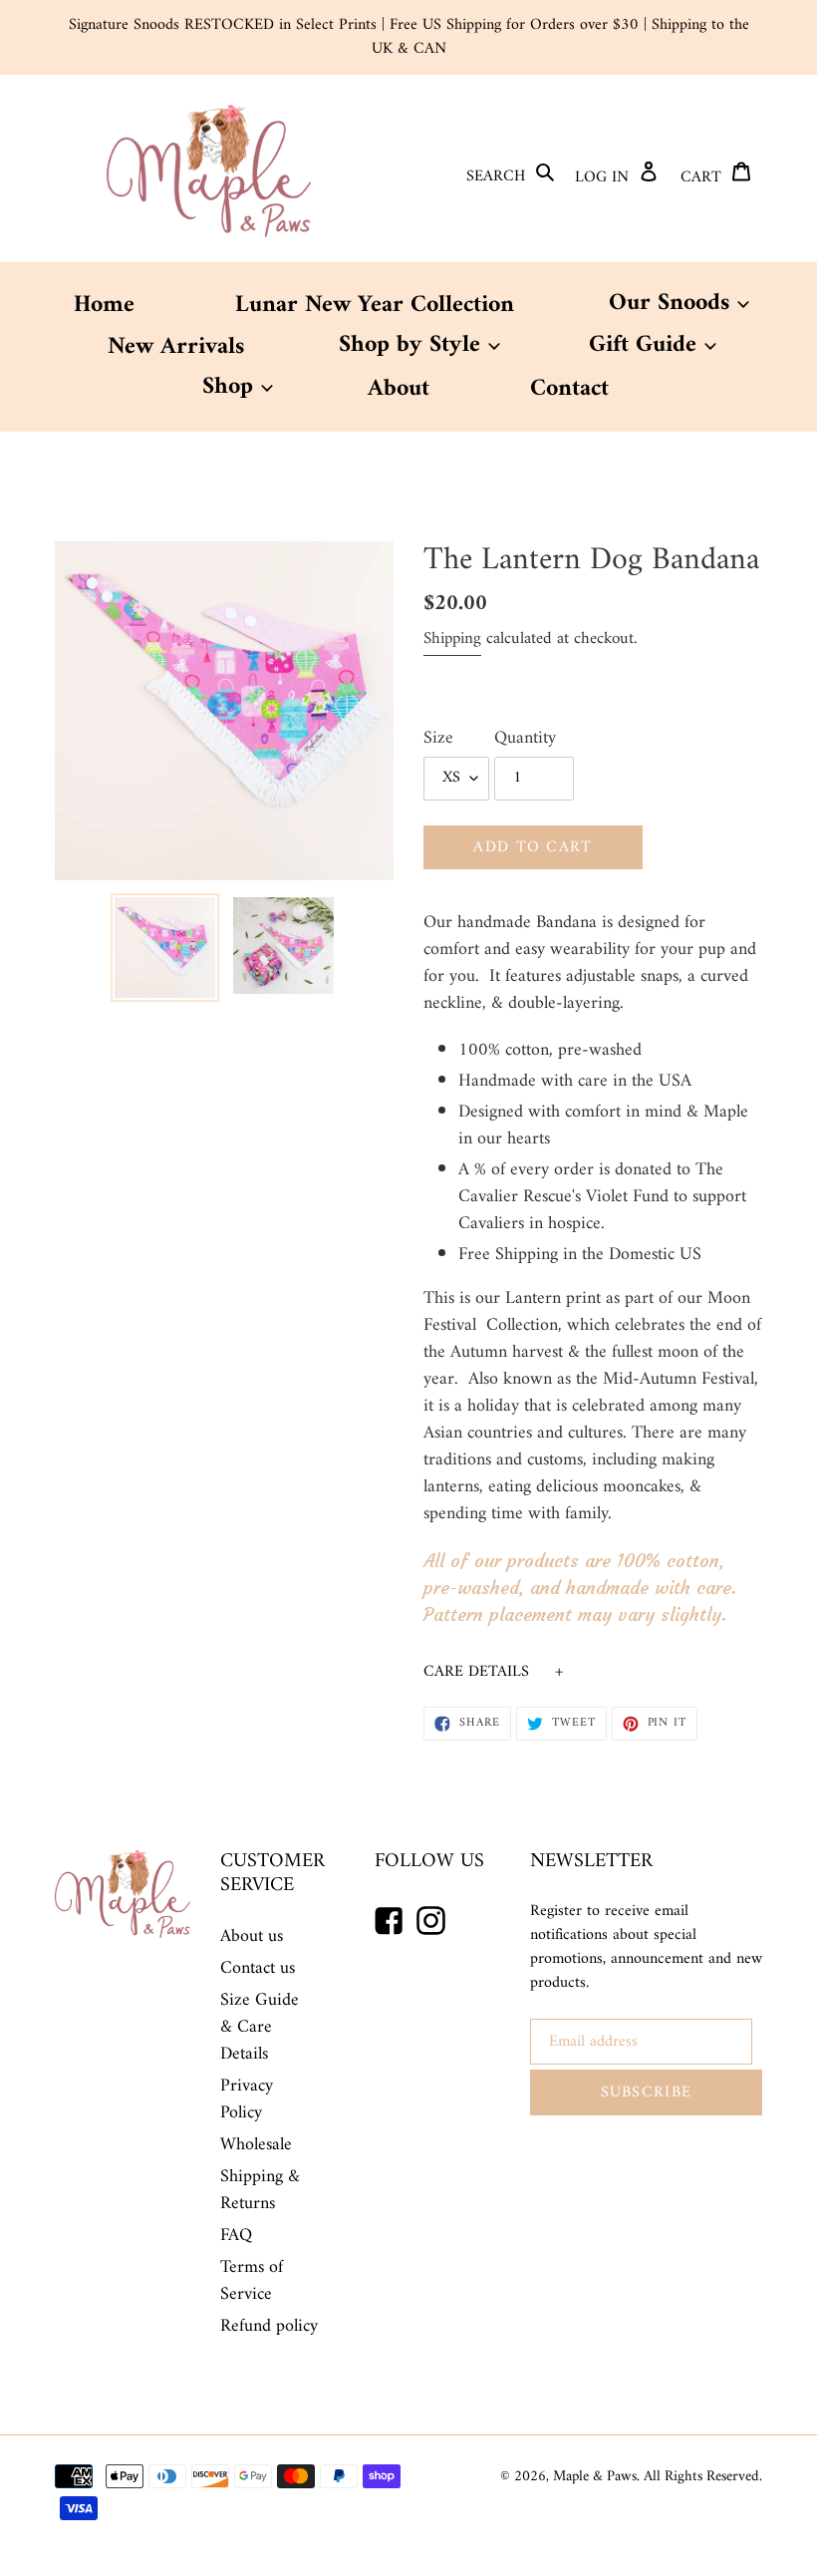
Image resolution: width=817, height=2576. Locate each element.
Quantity (525, 738)
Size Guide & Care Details (260, 2027)
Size (438, 738)
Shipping (452, 639)
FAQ (236, 2236)
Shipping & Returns (260, 2190)
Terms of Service (252, 2281)
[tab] (593, 1672)
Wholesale (256, 2145)
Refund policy (269, 2326)
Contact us (258, 1968)
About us (252, 1936)
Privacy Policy (247, 2099)
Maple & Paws (595, 2477)
